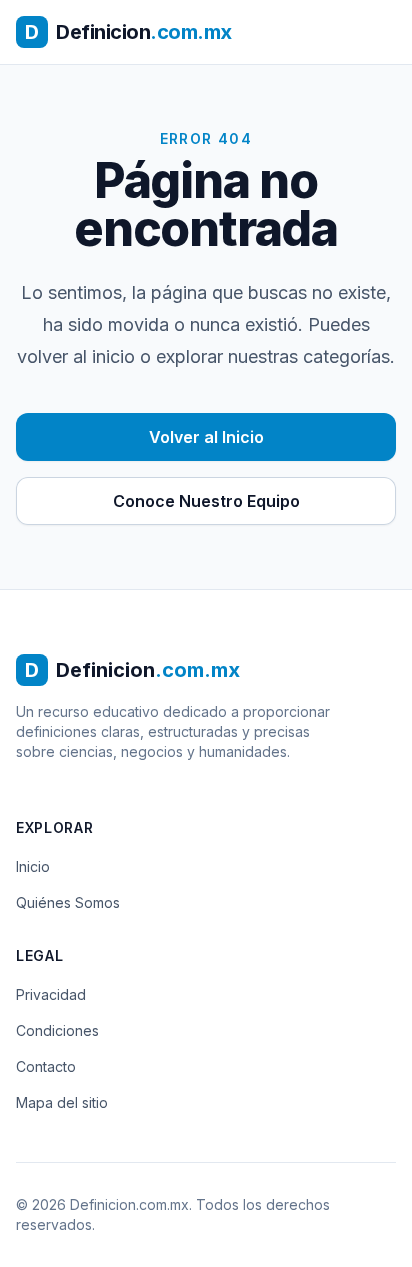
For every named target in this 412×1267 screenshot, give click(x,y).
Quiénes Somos (68, 902)
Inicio (33, 866)
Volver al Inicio (206, 437)
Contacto (46, 1066)
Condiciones (57, 1030)
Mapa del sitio (62, 1102)
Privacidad (51, 994)
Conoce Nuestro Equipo (206, 501)
